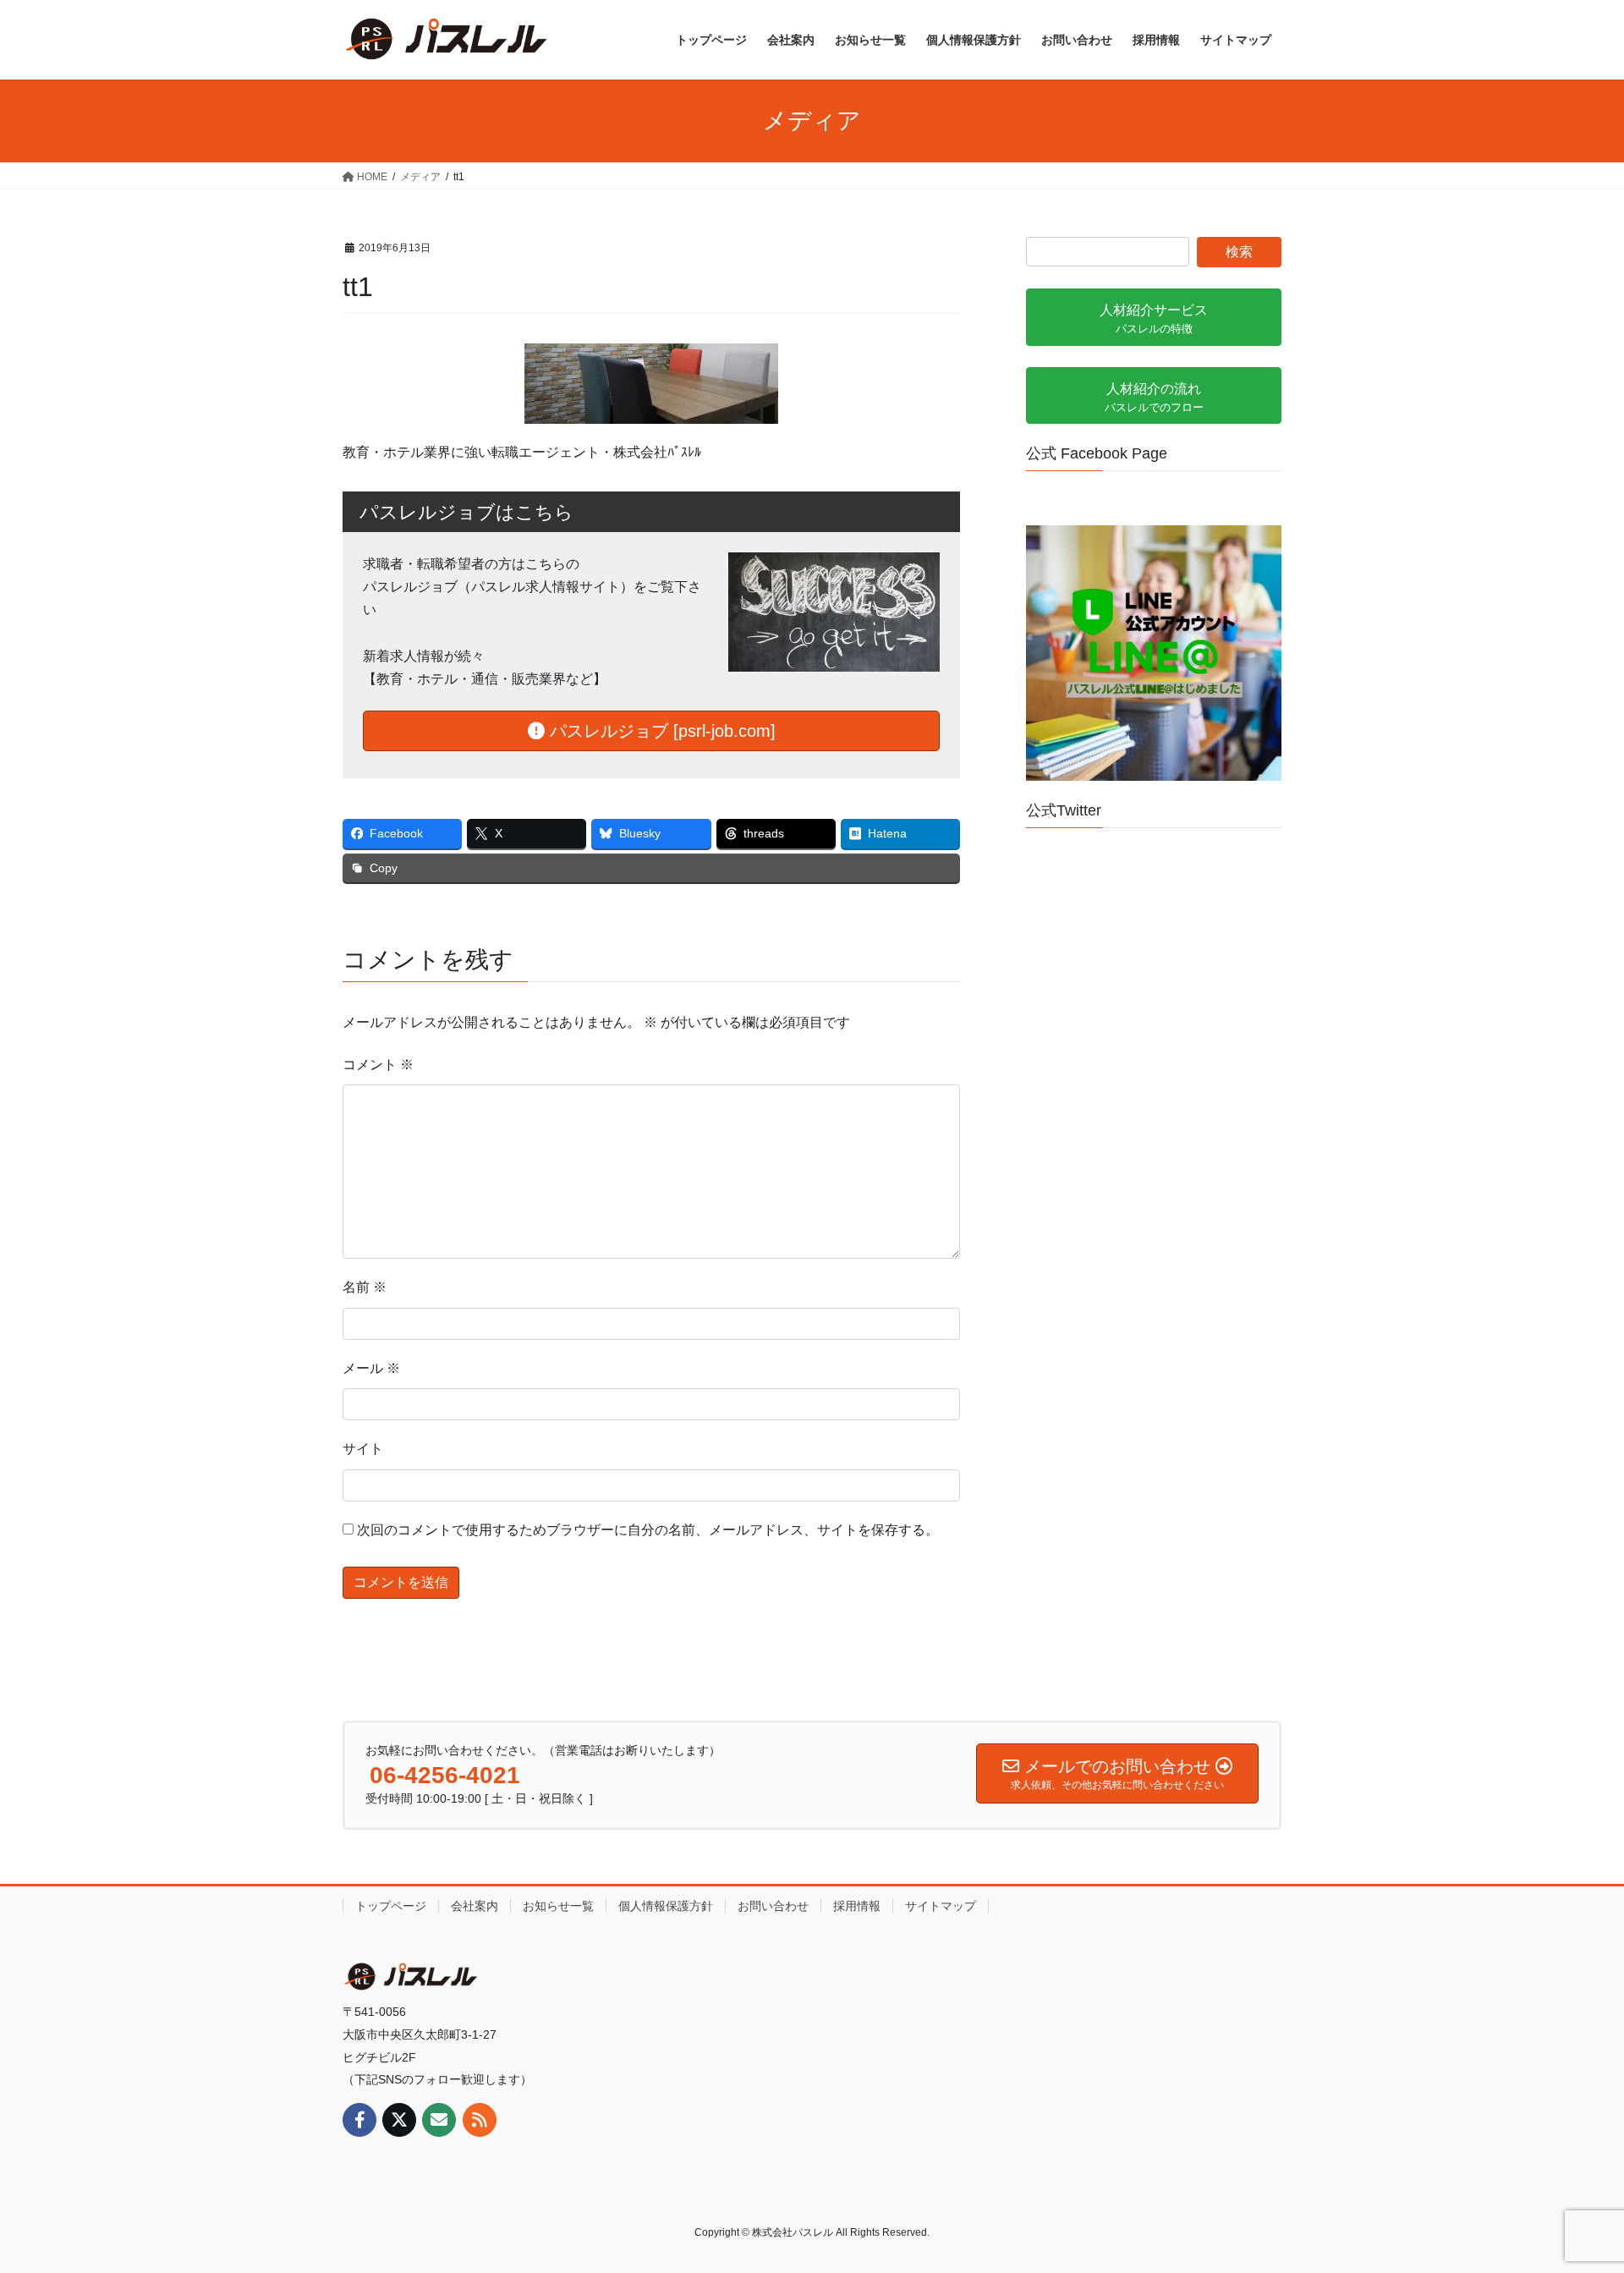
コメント (378, 1065)
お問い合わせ (773, 1906)
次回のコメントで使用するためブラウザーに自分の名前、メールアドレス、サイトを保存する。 (648, 1530)
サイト (363, 1449)
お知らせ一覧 (558, 1906)
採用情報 (857, 1906)
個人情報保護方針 (666, 1906)
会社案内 (475, 1906)
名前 (365, 1287)
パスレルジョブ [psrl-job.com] (660, 731)
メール (371, 1368)
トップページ (391, 1906)
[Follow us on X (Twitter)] (399, 2120)
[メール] (439, 2120)
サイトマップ (941, 1906)
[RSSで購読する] (480, 2120)
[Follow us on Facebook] (359, 2120)
